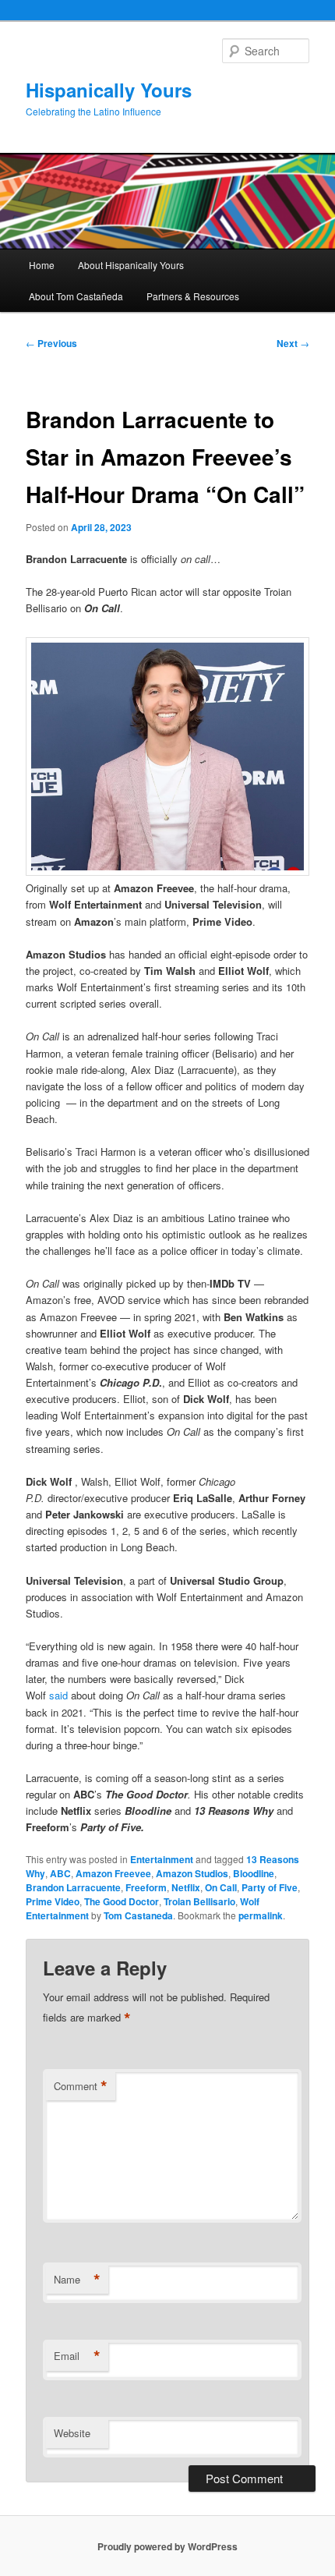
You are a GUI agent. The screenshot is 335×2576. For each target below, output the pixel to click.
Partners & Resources (193, 296)
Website (72, 2433)
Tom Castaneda (138, 1915)
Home (42, 265)
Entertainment (162, 1859)
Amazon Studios (192, 1873)
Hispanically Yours (109, 90)
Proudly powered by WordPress (167, 2546)
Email (77, 2356)
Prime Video (53, 1901)
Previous (51, 343)
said (58, 1695)
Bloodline (254, 1873)
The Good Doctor (122, 1901)
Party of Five (270, 1887)
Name (77, 2280)
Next (293, 343)
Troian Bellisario (199, 1901)
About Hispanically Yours (131, 265)
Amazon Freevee (113, 1873)
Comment (81, 2086)
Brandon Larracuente (73, 1887)
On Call (221, 1887)
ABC (60, 1873)
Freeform (146, 1887)
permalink (261, 1915)
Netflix (186, 1887)
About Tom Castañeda (76, 296)
